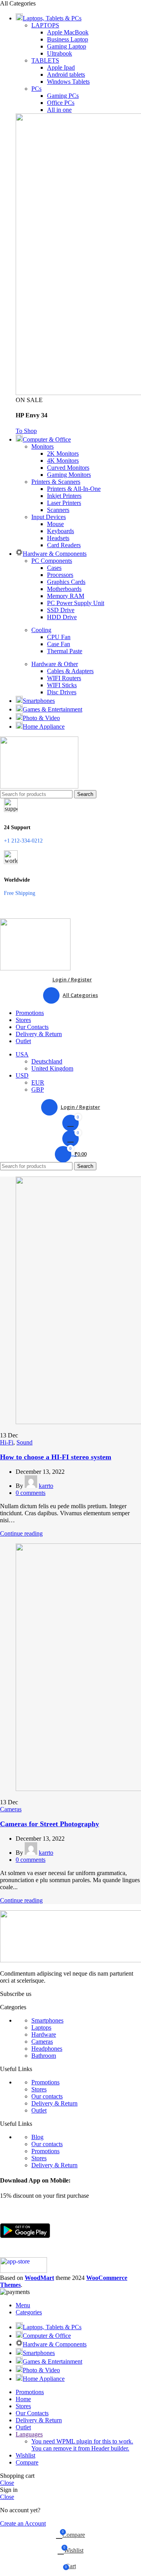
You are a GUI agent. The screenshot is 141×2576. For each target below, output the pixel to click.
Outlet (39, 2110)
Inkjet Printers (64, 496)
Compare (27, 2462)
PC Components (52, 561)
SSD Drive (61, 610)
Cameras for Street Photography (50, 1824)
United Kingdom (52, 1068)
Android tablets (66, 75)
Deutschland (47, 1061)
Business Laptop (68, 39)
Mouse (55, 524)
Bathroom (44, 2056)
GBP (38, 1090)
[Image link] (25, 2254)
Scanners (58, 510)
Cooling (41, 630)
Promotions (45, 2082)
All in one (59, 110)
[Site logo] (39, 786)
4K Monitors (63, 461)
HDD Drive (62, 617)
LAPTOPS (45, 25)
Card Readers (64, 545)
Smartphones (47, 2020)
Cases (54, 568)
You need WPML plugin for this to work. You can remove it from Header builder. (82, 2445)
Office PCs (61, 103)
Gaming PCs (63, 96)
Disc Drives (62, 692)
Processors (60, 575)
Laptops (41, 2027)
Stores (39, 2089)
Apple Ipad (61, 67)
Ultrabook (60, 53)
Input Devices (49, 517)
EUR (38, 1082)
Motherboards (64, 589)
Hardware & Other (55, 664)
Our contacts (47, 2096)
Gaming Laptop (67, 46)
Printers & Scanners (56, 482)
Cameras (11, 1809)
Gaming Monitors (69, 475)
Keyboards (61, 531)
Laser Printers (64, 503)
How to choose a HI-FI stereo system (56, 1457)
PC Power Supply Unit (76, 603)
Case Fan (59, 644)
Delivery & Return (54, 2103)
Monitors (42, 446)
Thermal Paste (65, 651)
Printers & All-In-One (74, 489)
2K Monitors (63, 454)
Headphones (47, 2049)
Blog (37, 2137)
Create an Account (23, 2523)
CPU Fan (59, 637)
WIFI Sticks (62, 685)
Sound (24, 1442)
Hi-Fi (7, 1442)
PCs (36, 89)
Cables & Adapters (70, 671)
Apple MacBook (68, 32)
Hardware (44, 2034)
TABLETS (45, 60)
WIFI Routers (64, 678)
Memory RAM (66, 596)
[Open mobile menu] (70, 911)
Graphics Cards (66, 582)
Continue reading (21, 1533)
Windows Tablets (68, 82)
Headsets (58, 538)
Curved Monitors (68, 468)
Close (7, 2483)
